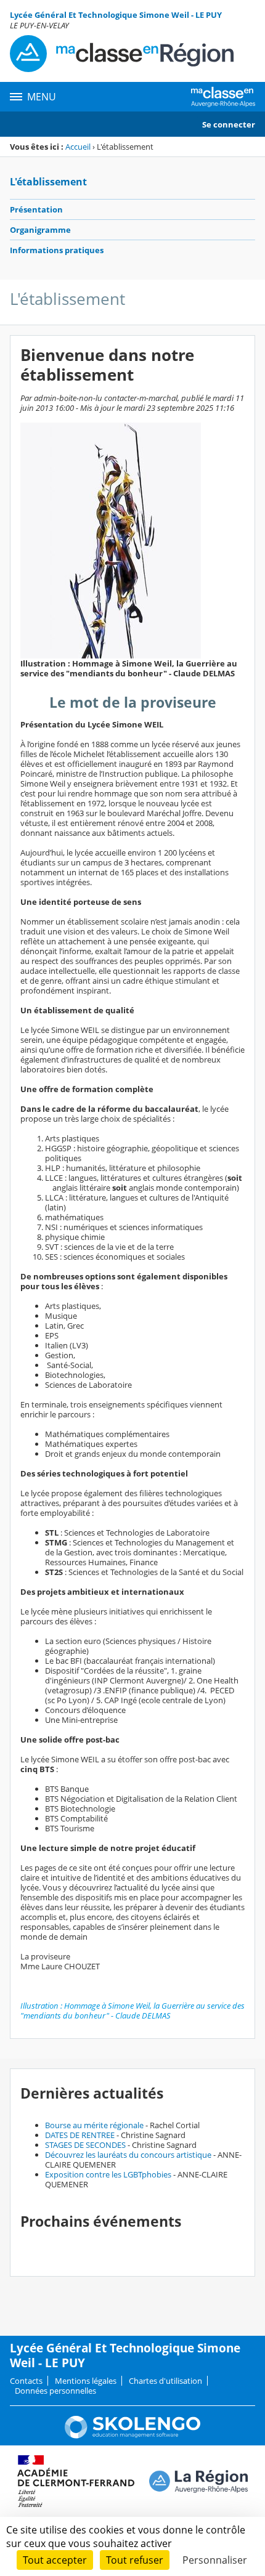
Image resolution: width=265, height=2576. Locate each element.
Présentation (36, 209)
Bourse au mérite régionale (94, 2125)
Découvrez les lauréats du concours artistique (128, 2155)
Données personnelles (55, 2391)
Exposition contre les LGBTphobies (108, 2174)
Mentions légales (86, 2381)
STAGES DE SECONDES (85, 2145)
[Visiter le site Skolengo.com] (132, 2436)
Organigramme (40, 230)
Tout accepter (55, 2560)
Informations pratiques (57, 250)
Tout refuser (135, 2560)
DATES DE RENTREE (80, 2135)
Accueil (78, 147)
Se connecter (229, 124)
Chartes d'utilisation (165, 2381)
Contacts (26, 2381)
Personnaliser (215, 2560)
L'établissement (48, 182)
